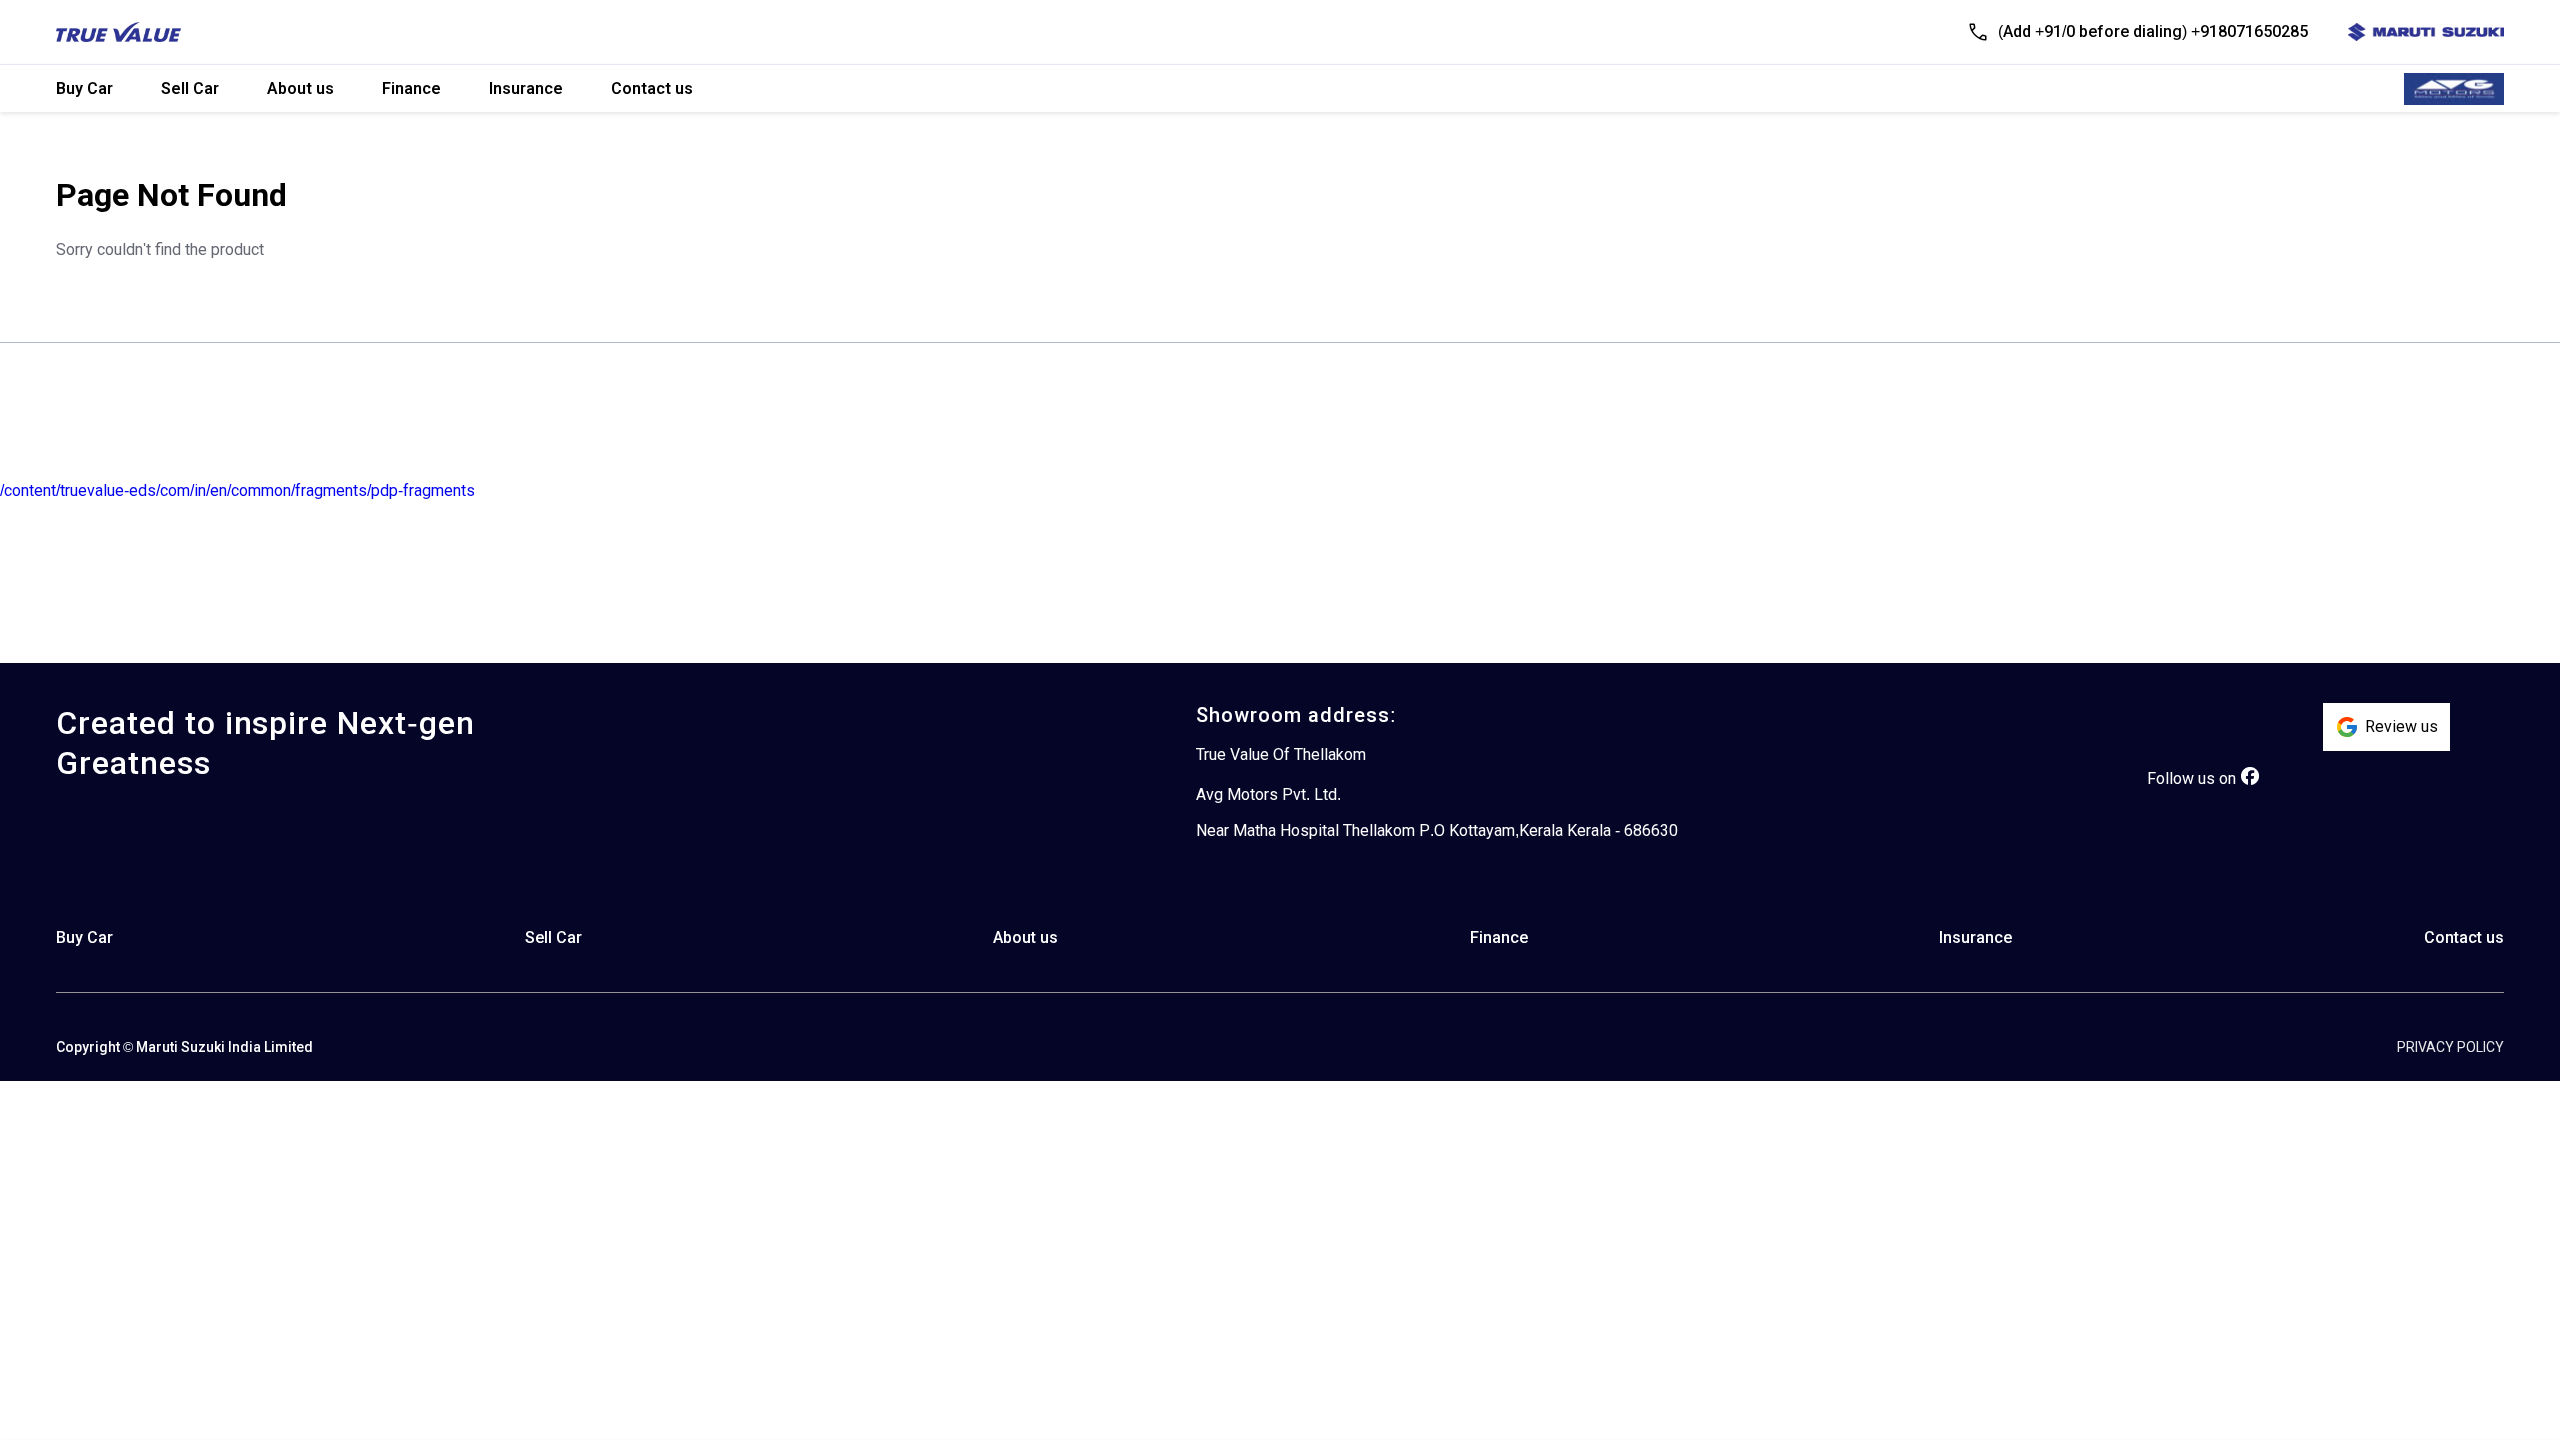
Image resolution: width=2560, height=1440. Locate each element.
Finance (411, 88)
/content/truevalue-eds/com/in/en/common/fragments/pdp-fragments (237, 490)
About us (300, 88)
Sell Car (190, 88)
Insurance (526, 88)
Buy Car (84, 88)
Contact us (652, 88)
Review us (2401, 726)
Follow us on (2191, 778)
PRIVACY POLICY (2450, 1047)
